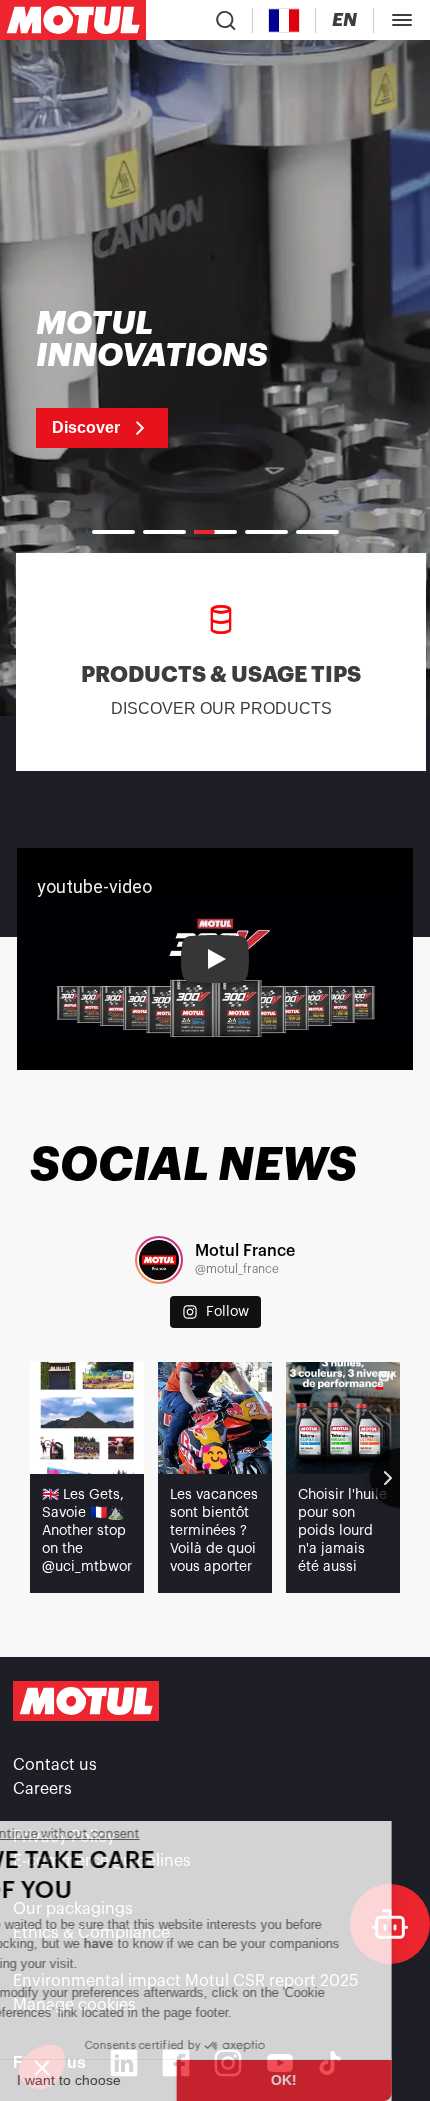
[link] (177, 378)
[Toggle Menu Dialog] (402, 20)
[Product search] (226, 20)
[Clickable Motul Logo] (73, 20)
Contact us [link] (55, 1765)
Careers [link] (42, 1789)
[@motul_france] (159, 1260)
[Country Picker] (284, 20)
